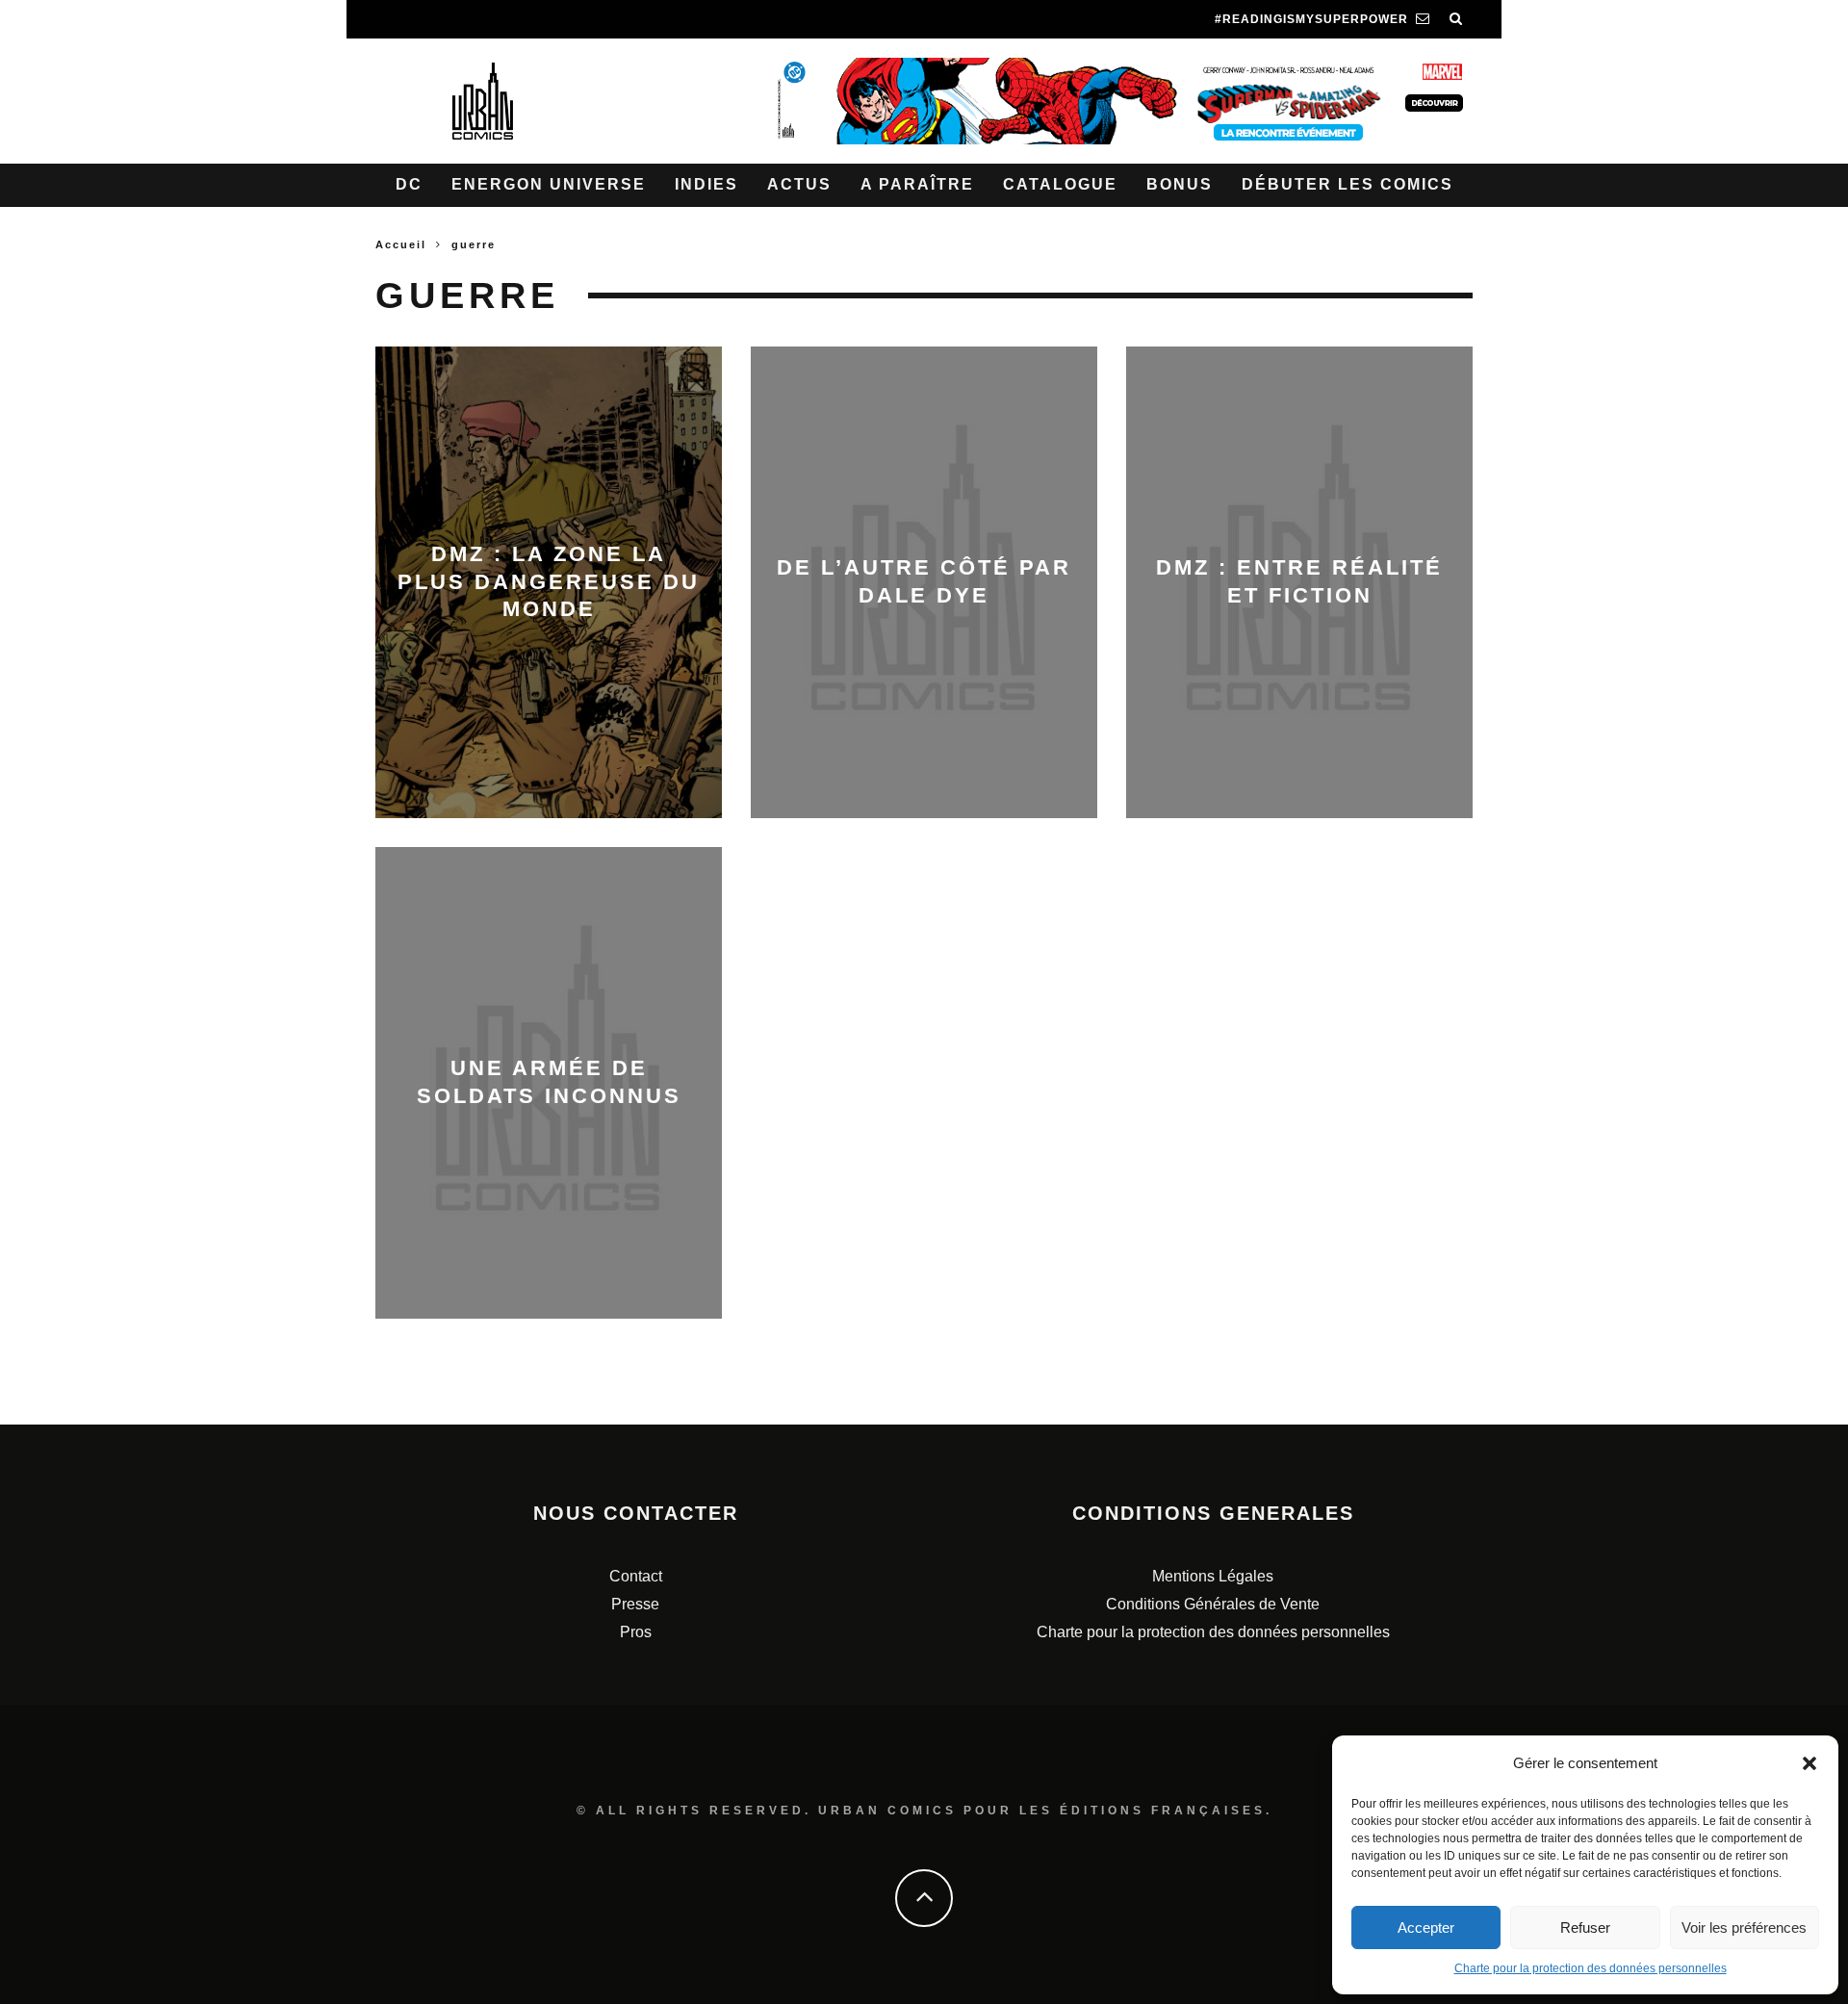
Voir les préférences (1744, 1927)
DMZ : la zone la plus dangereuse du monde (549, 581)
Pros (636, 1632)
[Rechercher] (1456, 19)
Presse (635, 1604)
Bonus (1180, 184)
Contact (636, 1576)
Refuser (1585, 1927)
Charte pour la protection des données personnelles (1591, 1968)
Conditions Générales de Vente (1213, 1604)
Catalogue (1060, 184)
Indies (706, 184)
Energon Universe (549, 184)
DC (409, 184)
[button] (1809, 1763)
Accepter (1426, 1927)
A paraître (917, 184)
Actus (799, 184)
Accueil (401, 244)
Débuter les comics (1347, 184)
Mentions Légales (1213, 1576)
